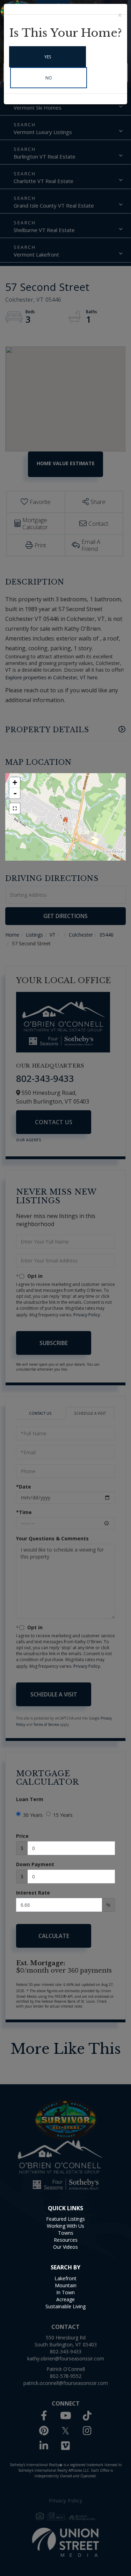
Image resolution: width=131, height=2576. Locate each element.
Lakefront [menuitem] (65, 2278)
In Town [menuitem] (65, 2292)
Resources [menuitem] (66, 2240)
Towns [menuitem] (66, 2233)
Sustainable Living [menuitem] (65, 2306)
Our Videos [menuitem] (65, 2247)
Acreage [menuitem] (65, 2299)
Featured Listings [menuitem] (65, 2219)
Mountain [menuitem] (66, 2285)
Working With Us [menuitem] (65, 2226)
